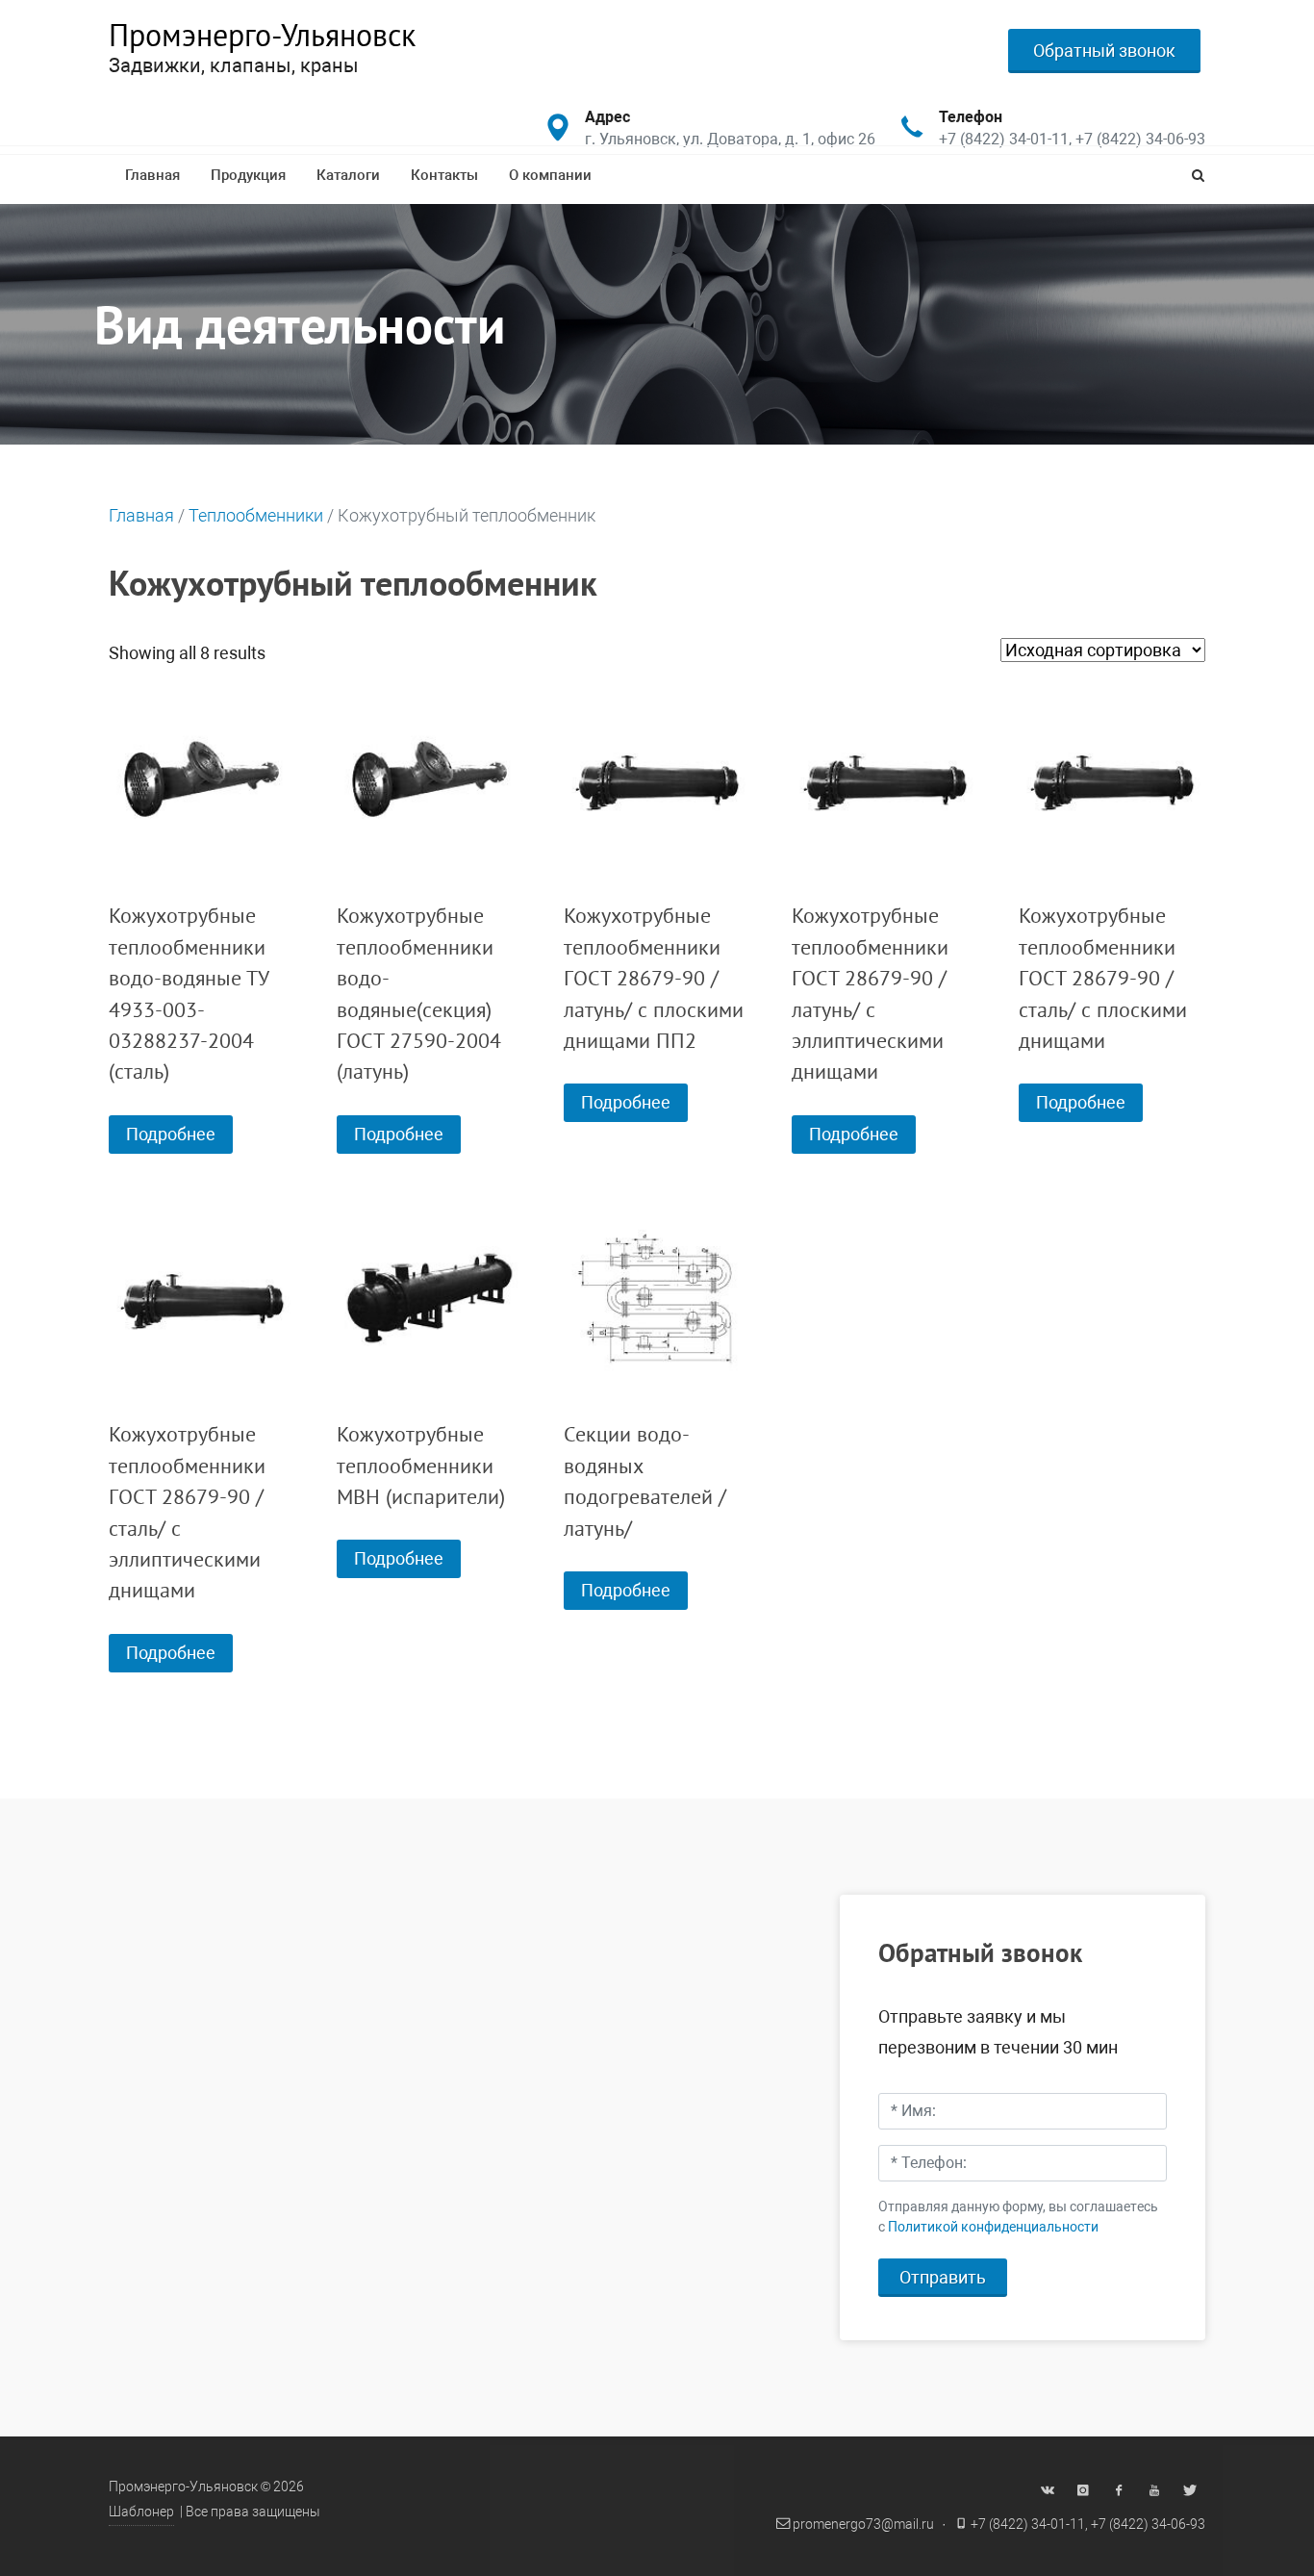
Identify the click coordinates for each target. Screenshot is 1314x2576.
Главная (152, 175)
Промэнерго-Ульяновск (262, 35)
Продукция (248, 175)
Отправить (943, 2277)
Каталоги (348, 175)
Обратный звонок (1104, 51)
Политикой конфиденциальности (993, 2227)
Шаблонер (141, 2512)
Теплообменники (256, 515)
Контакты (444, 175)
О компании (550, 175)
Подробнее (171, 1134)
